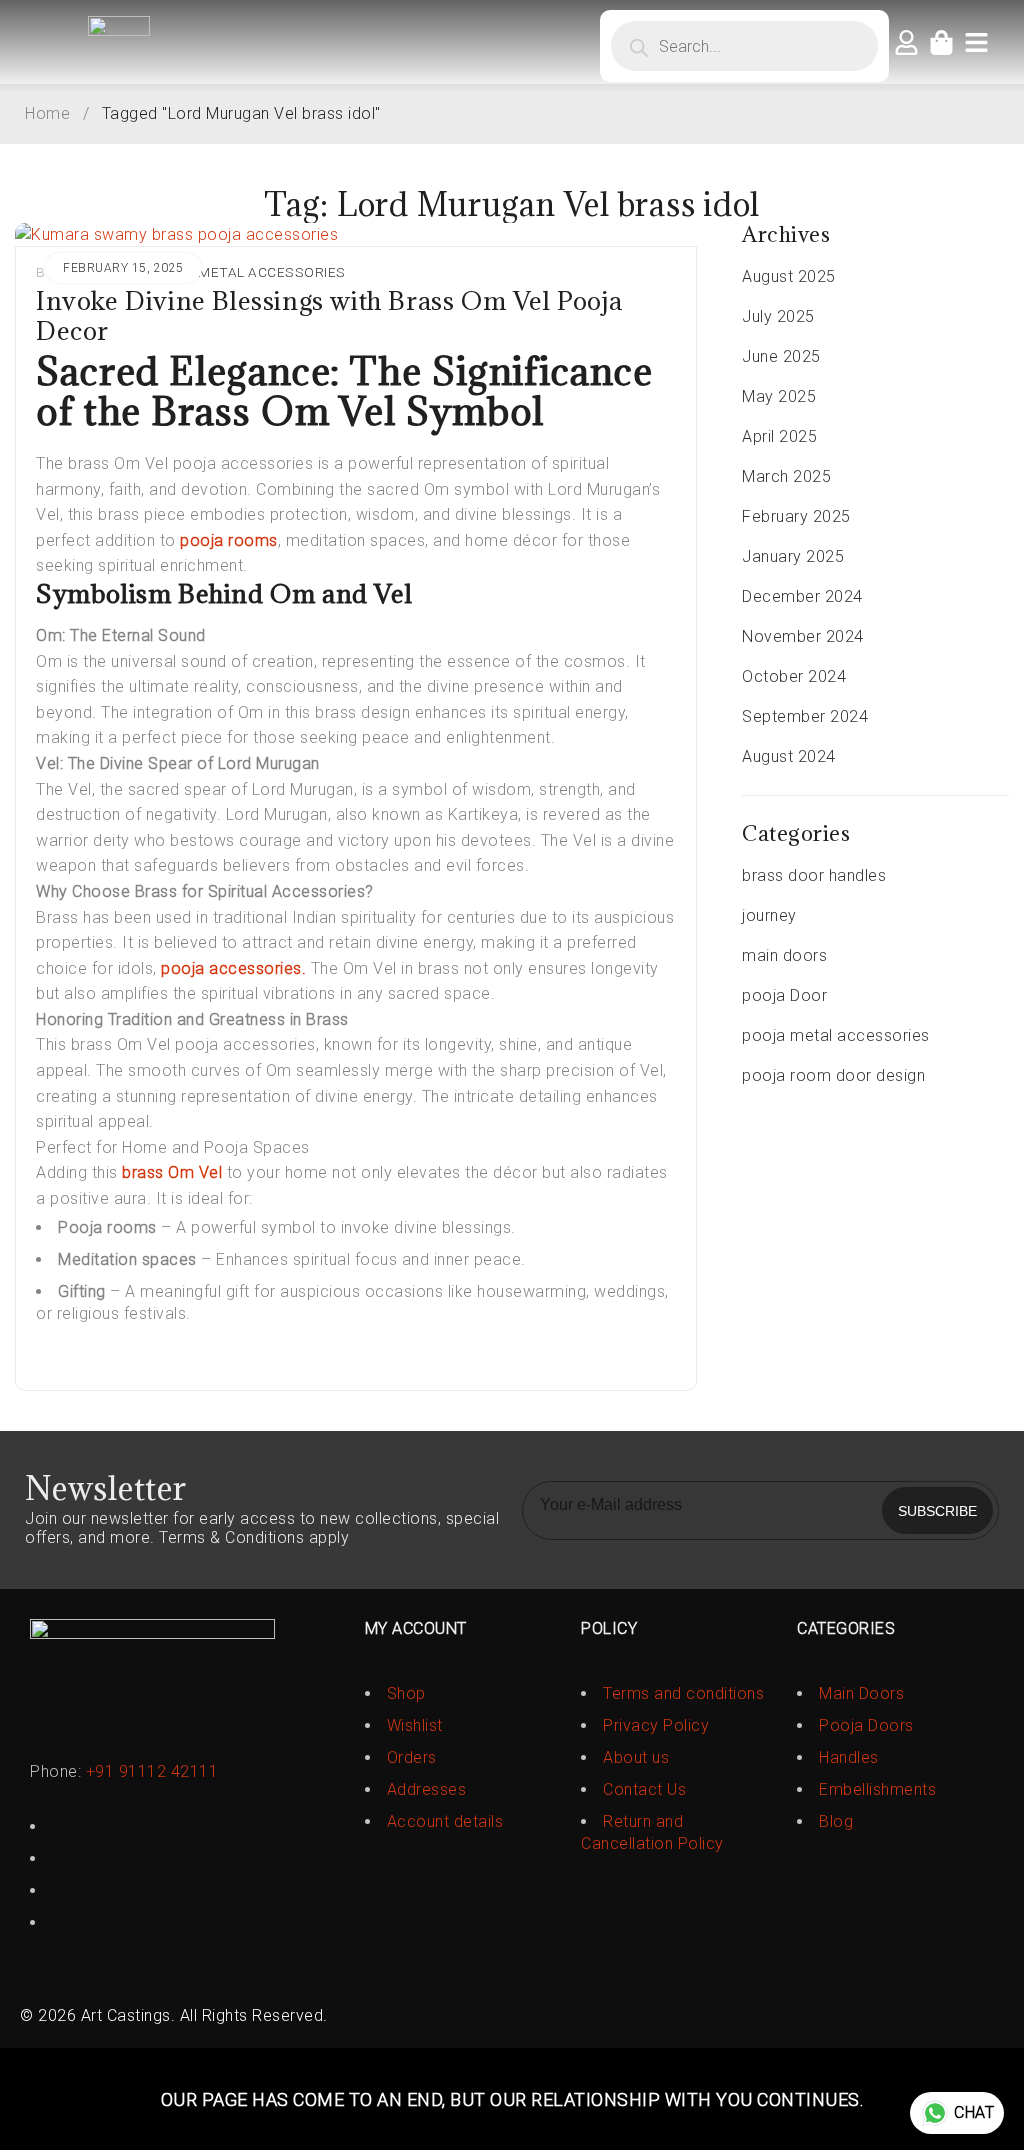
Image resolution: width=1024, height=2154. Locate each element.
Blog (836, 1821)
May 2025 (779, 396)
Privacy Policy (656, 1725)
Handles (849, 1757)
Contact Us (644, 1789)
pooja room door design (833, 1075)
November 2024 (803, 636)
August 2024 (789, 756)
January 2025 (793, 556)
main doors (784, 955)
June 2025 (781, 356)
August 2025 (789, 276)
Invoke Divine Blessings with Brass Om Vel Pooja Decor (329, 315)
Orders (412, 1757)
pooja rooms (229, 540)
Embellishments (877, 1789)
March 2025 (786, 476)
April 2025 (779, 436)
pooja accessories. (232, 968)
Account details (445, 1821)
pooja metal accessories (246, 272)
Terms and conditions (683, 1693)
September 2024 (805, 716)
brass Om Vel (172, 1172)
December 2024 (802, 596)
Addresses (427, 1789)
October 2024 (794, 676)
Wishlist (415, 1725)
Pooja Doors (866, 1725)
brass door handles (814, 875)
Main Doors (861, 1693)
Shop (406, 1693)
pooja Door (784, 995)
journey (769, 915)
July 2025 (778, 316)
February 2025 (796, 516)
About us (636, 1757)
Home (47, 113)
